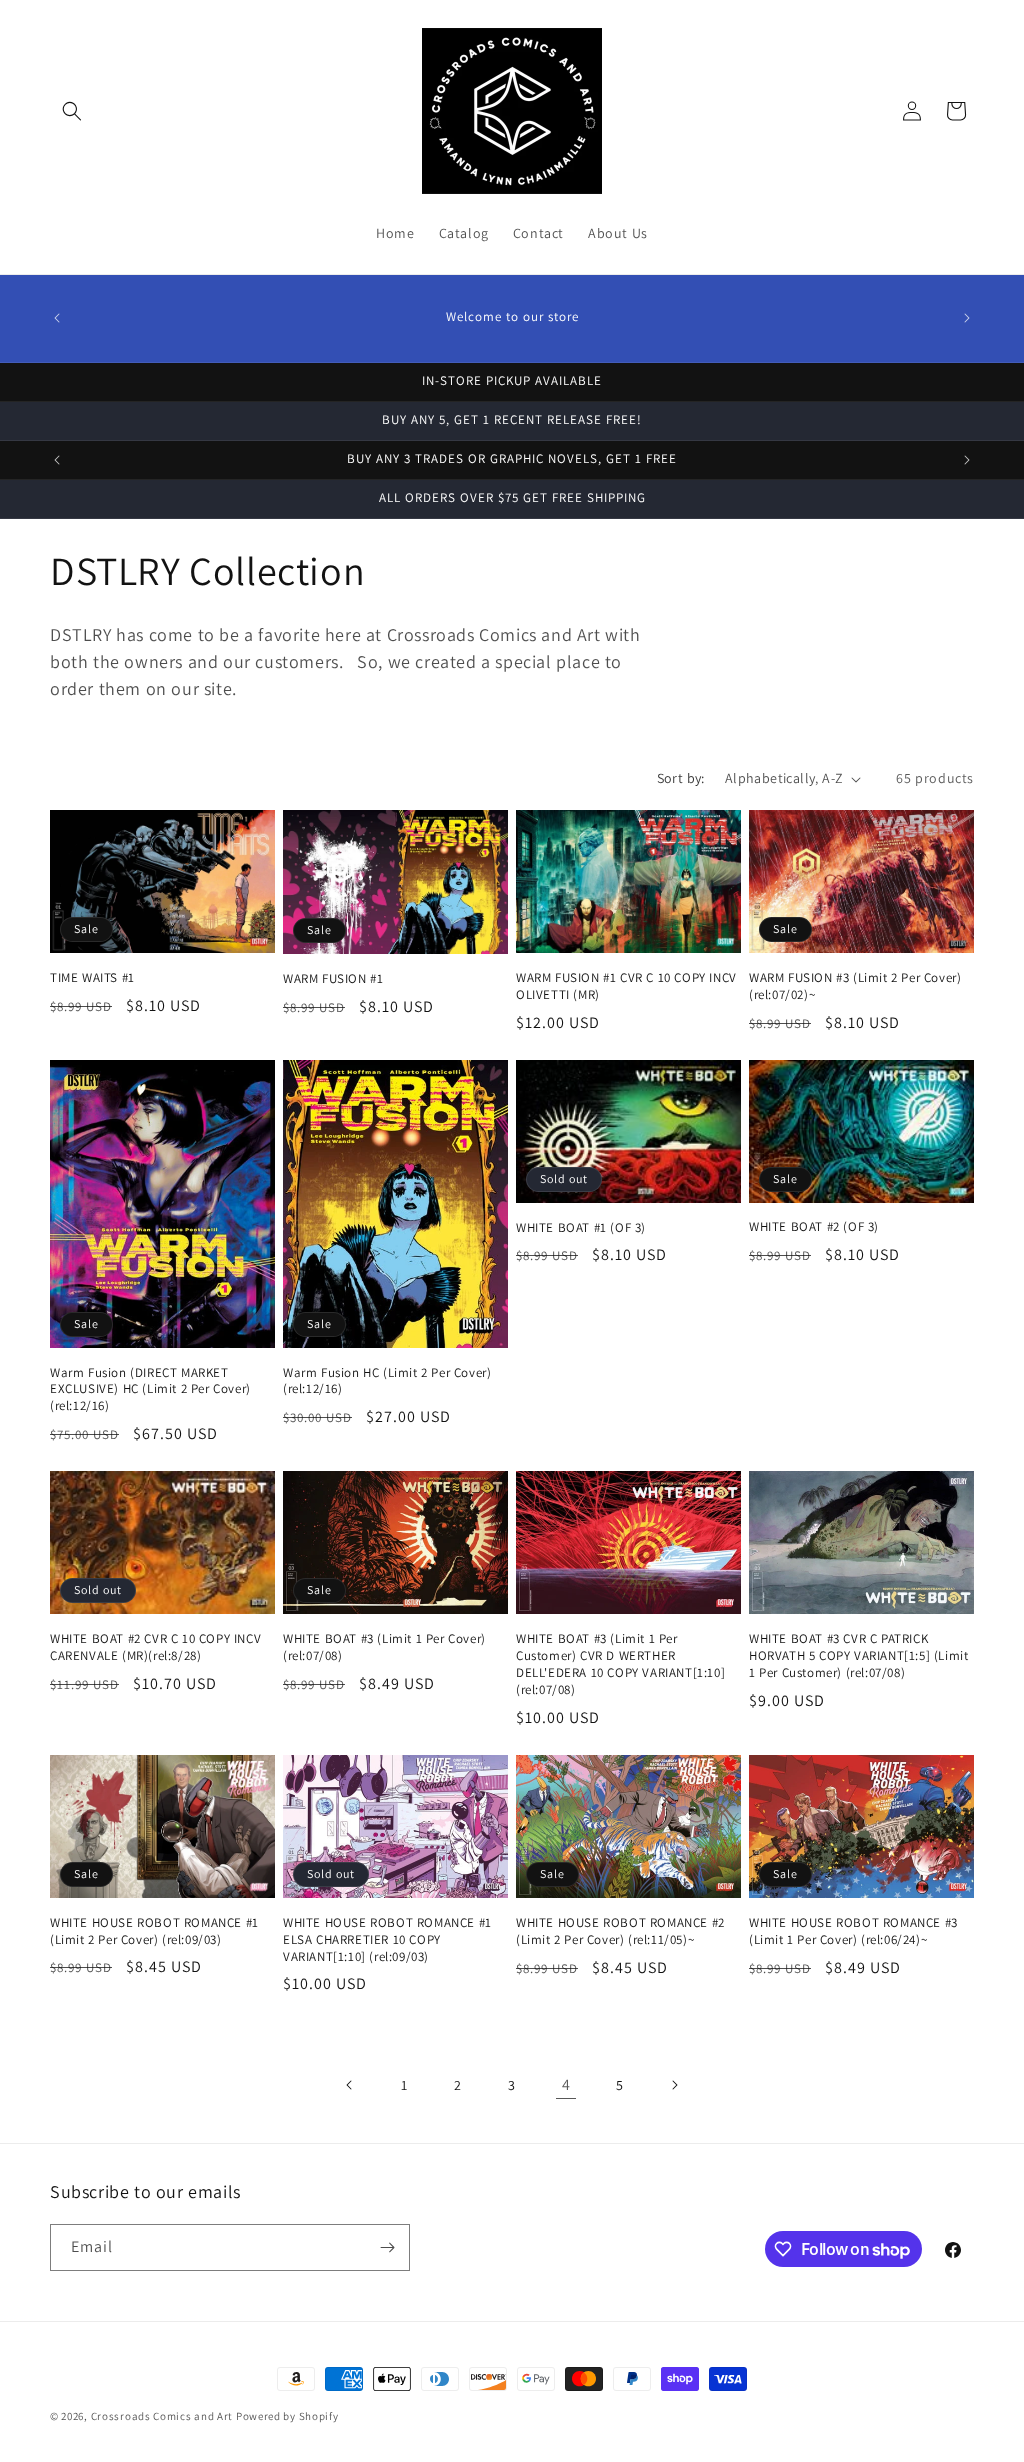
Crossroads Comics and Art (163, 2416)
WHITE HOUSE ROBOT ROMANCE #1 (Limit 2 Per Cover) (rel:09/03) (154, 1931)
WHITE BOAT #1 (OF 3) (581, 1228)
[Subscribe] (387, 2247)
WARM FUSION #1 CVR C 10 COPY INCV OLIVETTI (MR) (626, 986)
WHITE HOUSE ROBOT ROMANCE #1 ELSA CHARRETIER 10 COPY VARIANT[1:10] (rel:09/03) (387, 1940)
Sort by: (681, 778)
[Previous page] (350, 2085)
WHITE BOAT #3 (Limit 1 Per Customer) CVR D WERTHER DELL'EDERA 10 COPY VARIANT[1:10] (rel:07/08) (620, 1664)
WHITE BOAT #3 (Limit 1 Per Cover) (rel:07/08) (384, 1647)
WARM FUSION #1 (333, 979)
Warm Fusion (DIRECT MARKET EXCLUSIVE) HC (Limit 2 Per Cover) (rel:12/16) (150, 1390)
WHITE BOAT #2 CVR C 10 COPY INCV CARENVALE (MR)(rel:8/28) (155, 1647)
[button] (72, 111)
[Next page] (674, 2085)
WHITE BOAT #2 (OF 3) (814, 1227)
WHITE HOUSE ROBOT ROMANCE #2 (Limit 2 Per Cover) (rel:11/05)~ (620, 1931)
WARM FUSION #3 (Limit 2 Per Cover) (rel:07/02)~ (855, 986)
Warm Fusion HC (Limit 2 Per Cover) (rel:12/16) (387, 1381)
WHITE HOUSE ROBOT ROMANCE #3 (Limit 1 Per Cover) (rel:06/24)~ (853, 1931)
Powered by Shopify (287, 2416)
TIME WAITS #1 (92, 978)
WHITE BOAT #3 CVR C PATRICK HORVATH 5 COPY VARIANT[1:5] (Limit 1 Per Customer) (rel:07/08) (858, 1656)
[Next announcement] (967, 318)
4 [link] (566, 2084)
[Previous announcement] (57, 318)
